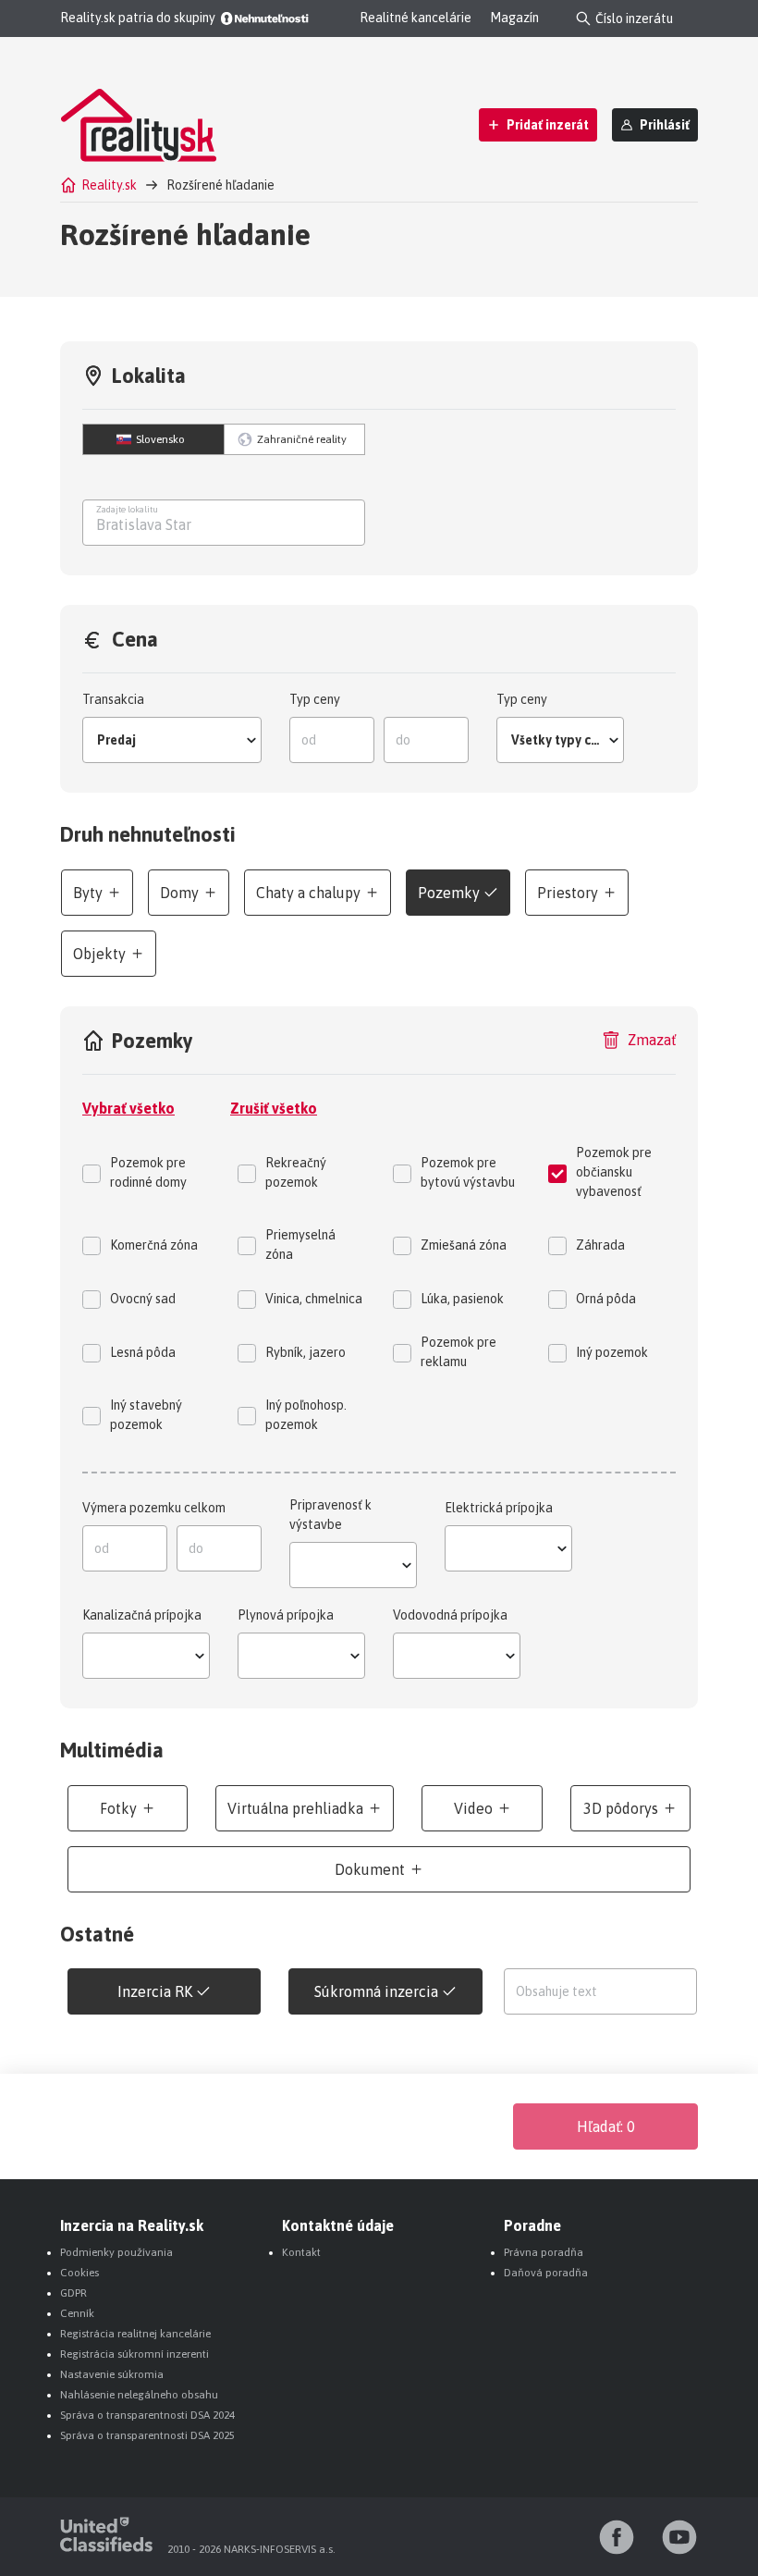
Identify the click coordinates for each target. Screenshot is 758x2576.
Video (473, 1808)
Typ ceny (315, 699)
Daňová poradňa (546, 2273)
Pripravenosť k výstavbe (330, 1515)
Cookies (79, 2273)
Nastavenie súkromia (112, 2374)
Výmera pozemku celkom (154, 1508)
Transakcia (113, 699)
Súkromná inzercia (376, 1991)
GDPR (73, 2293)
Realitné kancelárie (416, 18)
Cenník (77, 2313)
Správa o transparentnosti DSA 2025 (147, 2435)
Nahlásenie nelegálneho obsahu (139, 2395)
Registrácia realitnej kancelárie (135, 2334)
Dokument (370, 1869)
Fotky (118, 1808)
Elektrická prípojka (499, 1508)
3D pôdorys (621, 1808)
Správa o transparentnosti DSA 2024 (147, 2415)
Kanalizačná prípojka (142, 1615)
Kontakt (301, 2252)
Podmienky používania (116, 2252)
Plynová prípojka (286, 1615)
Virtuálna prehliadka (295, 1808)
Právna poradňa (544, 2252)
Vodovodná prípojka (450, 1615)
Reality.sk (109, 185)
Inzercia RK (155, 1991)
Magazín (514, 18)
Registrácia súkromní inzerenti (134, 2354)
